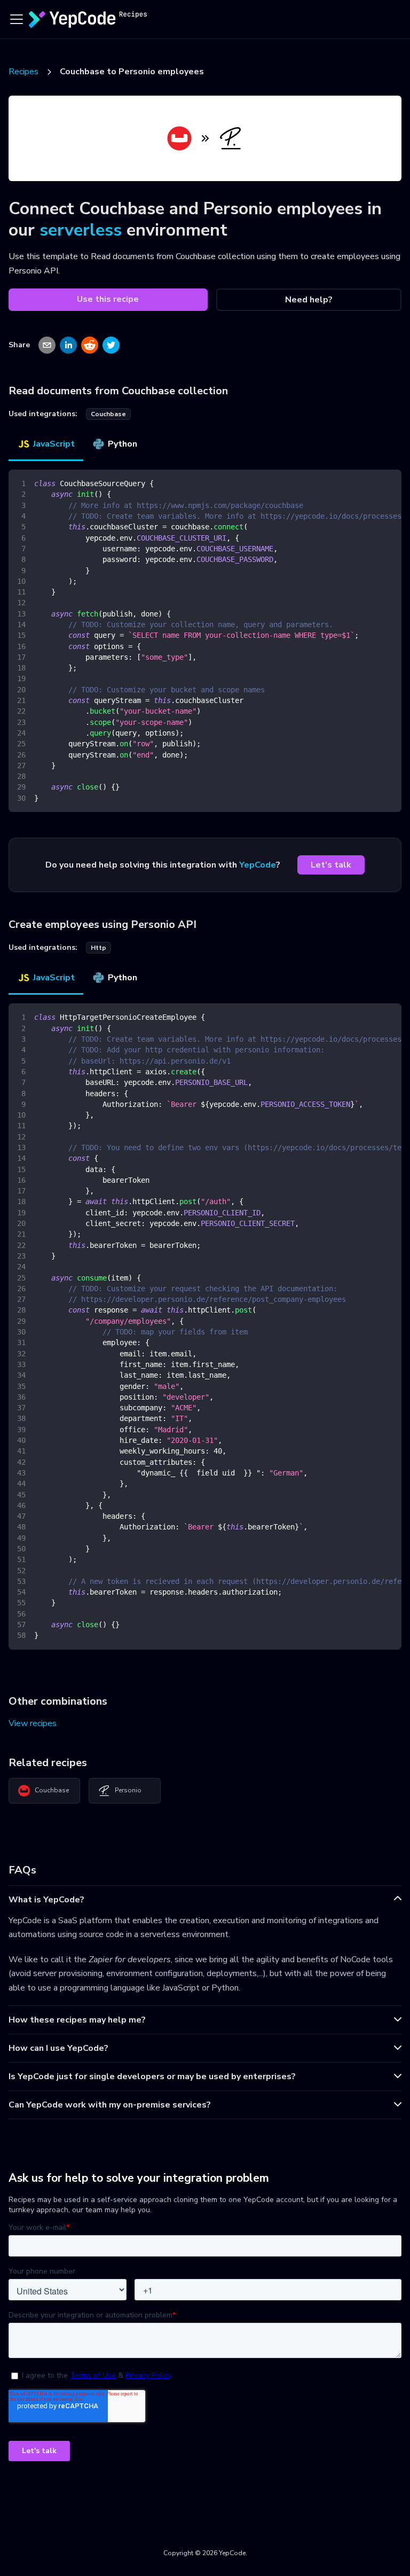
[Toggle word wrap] (369, 483)
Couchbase (52, 1790)
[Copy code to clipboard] (388, 483)
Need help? (309, 300)
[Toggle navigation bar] (17, 19)
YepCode (258, 865)
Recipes (23, 72)
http (98, 948)
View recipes (33, 1723)
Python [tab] (123, 444)
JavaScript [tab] (54, 444)
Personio (128, 1790)
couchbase (108, 414)
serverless (81, 230)
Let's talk (331, 865)
